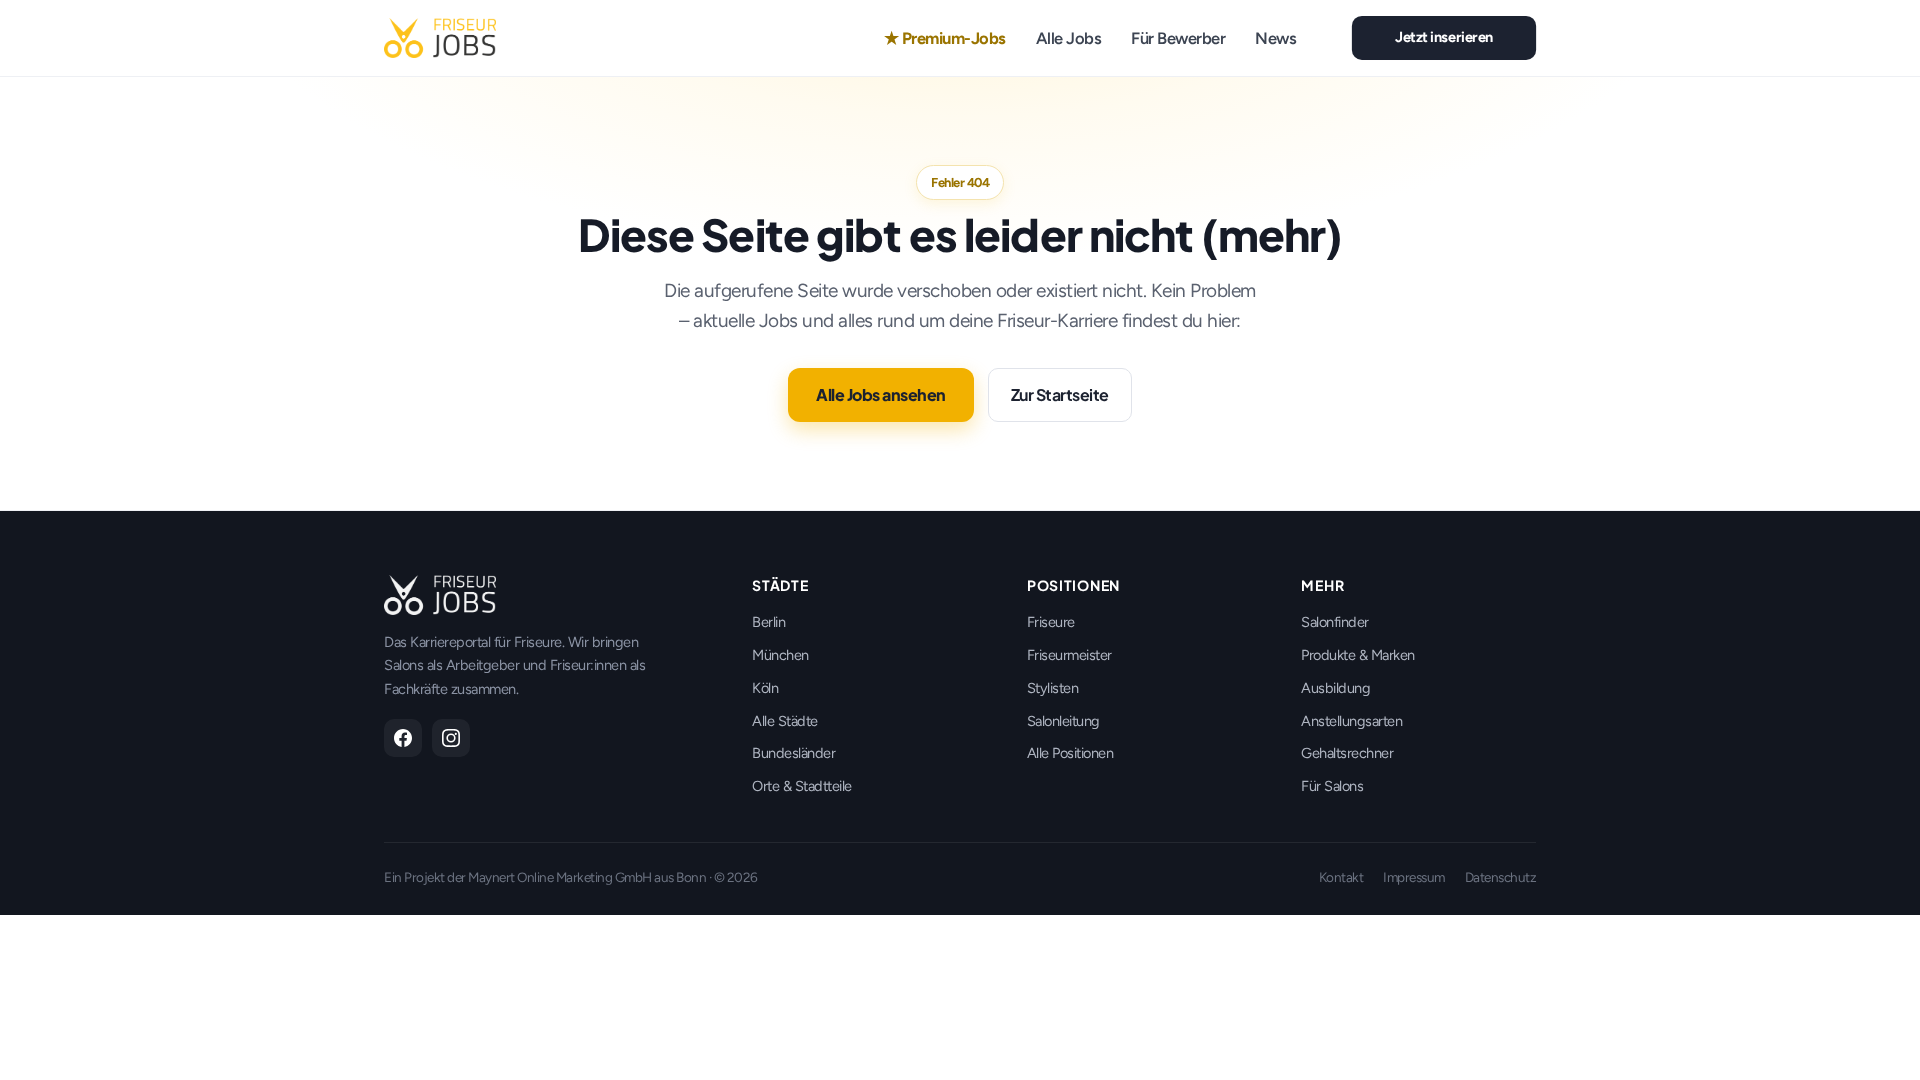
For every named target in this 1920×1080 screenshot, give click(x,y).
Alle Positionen (1070, 753)
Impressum (1414, 877)
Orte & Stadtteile (802, 786)
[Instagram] (451, 738)
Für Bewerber (1178, 38)
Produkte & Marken (1358, 655)
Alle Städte (785, 721)
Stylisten (1053, 688)
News (1275, 38)
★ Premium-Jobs (945, 38)
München (780, 655)
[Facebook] (403, 738)
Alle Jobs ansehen (881, 394)
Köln (765, 688)
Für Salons (1332, 786)
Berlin (768, 622)
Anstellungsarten (1351, 721)
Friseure (1051, 622)
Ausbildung (1335, 688)
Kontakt (1341, 877)
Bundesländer (793, 753)
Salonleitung (1063, 721)
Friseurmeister (1069, 655)
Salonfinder (1335, 622)
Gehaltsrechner (1347, 753)
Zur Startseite (1060, 394)
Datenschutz (1501, 877)
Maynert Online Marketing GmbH (560, 877)
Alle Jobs (1069, 38)
